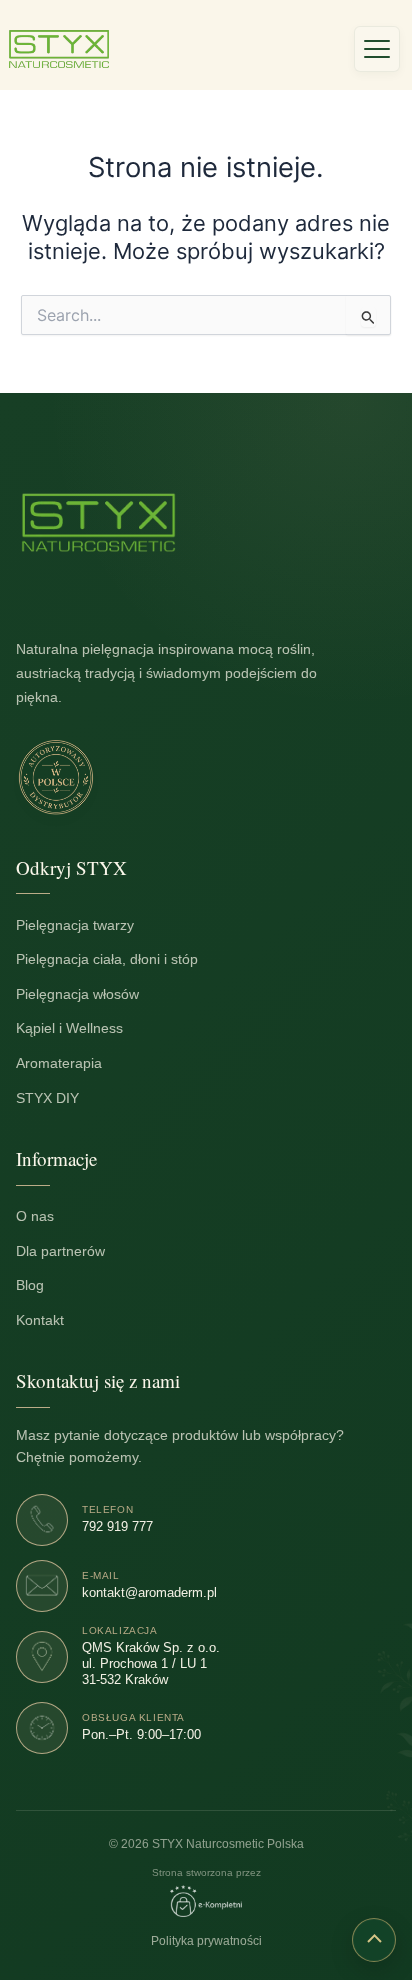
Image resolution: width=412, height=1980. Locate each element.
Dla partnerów (71, 1250)
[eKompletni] (206, 1901)
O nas (45, 1216)
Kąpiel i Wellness (80, 1028)
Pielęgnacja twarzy (85, 924)
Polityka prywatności (206, 1941)
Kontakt (50, 1319)
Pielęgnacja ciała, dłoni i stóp (117, 959)
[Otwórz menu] (377, 49)
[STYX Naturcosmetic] (98, 522)
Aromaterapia (69, 1063)
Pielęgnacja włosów (88, 994)
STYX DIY (58, 1097)
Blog (40, 1285)
